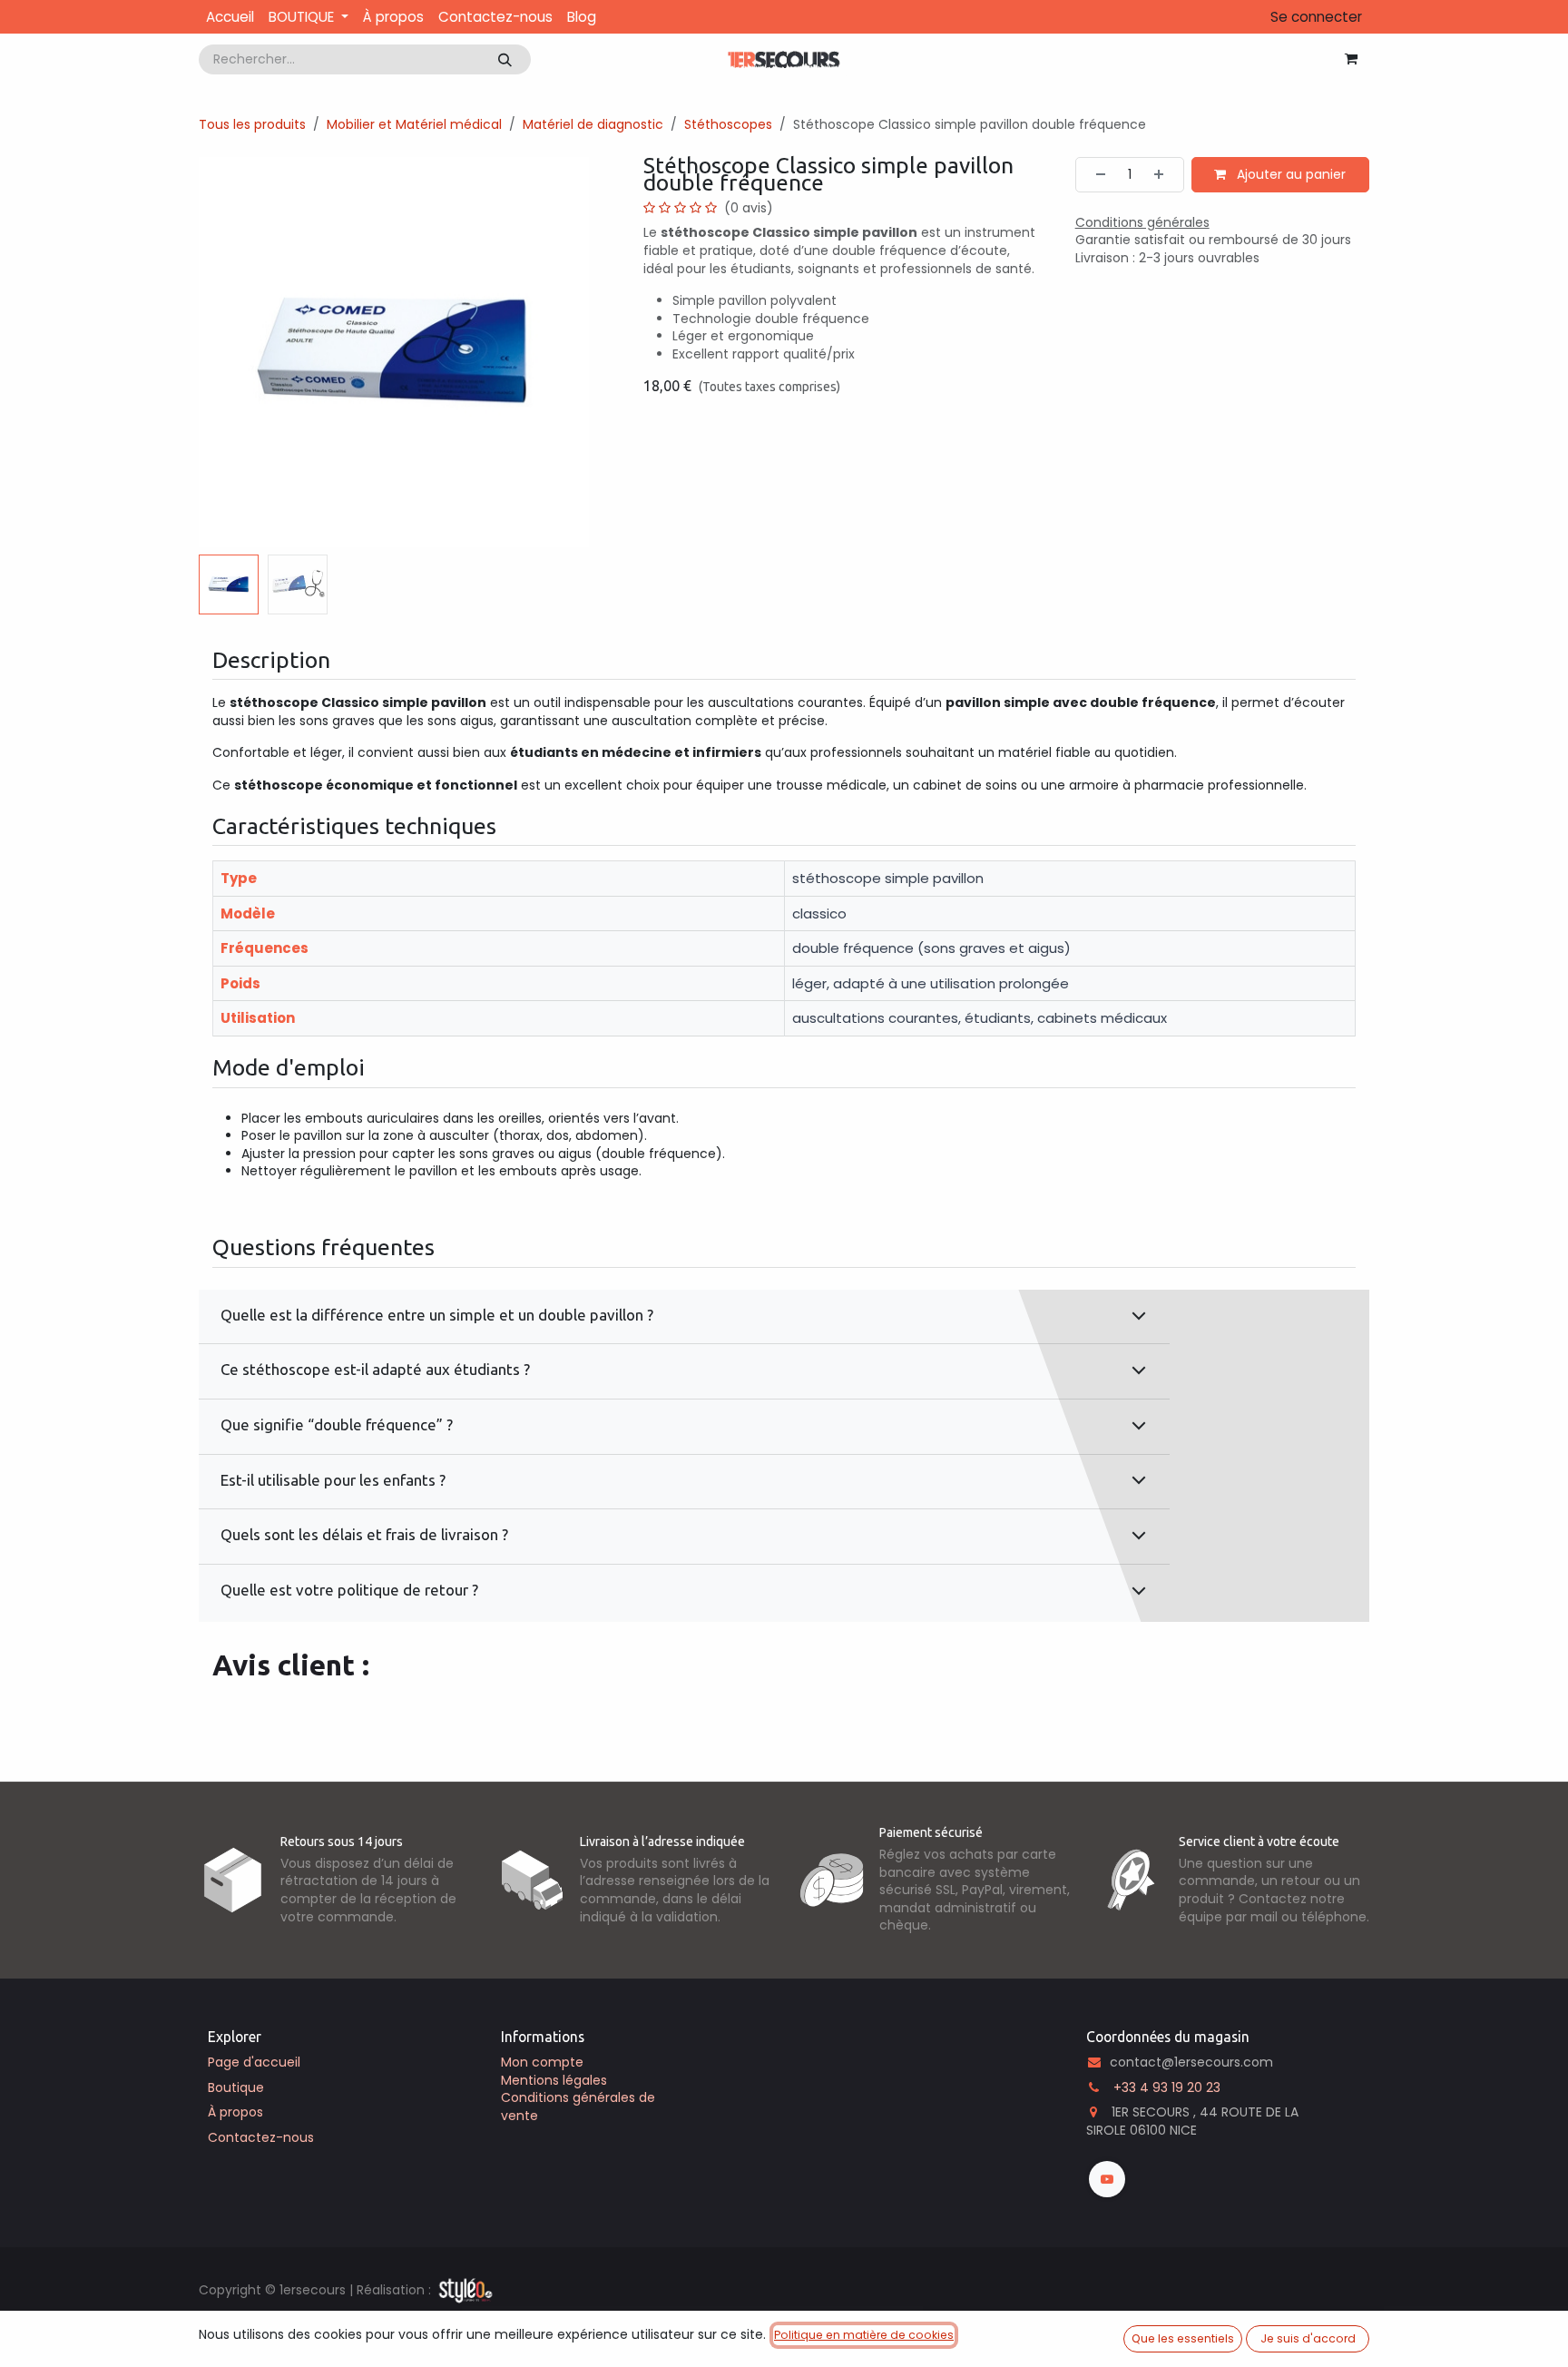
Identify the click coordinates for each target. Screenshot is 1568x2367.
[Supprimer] (1095, 175)
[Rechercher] (505, 59)
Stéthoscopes (728, 124)
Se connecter (1316, 17)
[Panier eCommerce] (1351, 59)
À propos (235, 2112)
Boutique (236, 2087)
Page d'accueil (254, 2062)
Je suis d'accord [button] (1308, 2338)
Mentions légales (554, 2080)
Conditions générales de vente (578, 2107)
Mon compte (542, 2062)
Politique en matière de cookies (864, 2335)
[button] (218, 352)
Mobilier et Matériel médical (414, 124)
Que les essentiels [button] (1183, 2338)
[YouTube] (1107, 2179)
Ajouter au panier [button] (1289, 174)
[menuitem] (230, 17)
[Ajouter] (1164, 175)
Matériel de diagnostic (593, 124)
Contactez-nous (261, 2137)
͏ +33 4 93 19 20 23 (1165, 2087)
